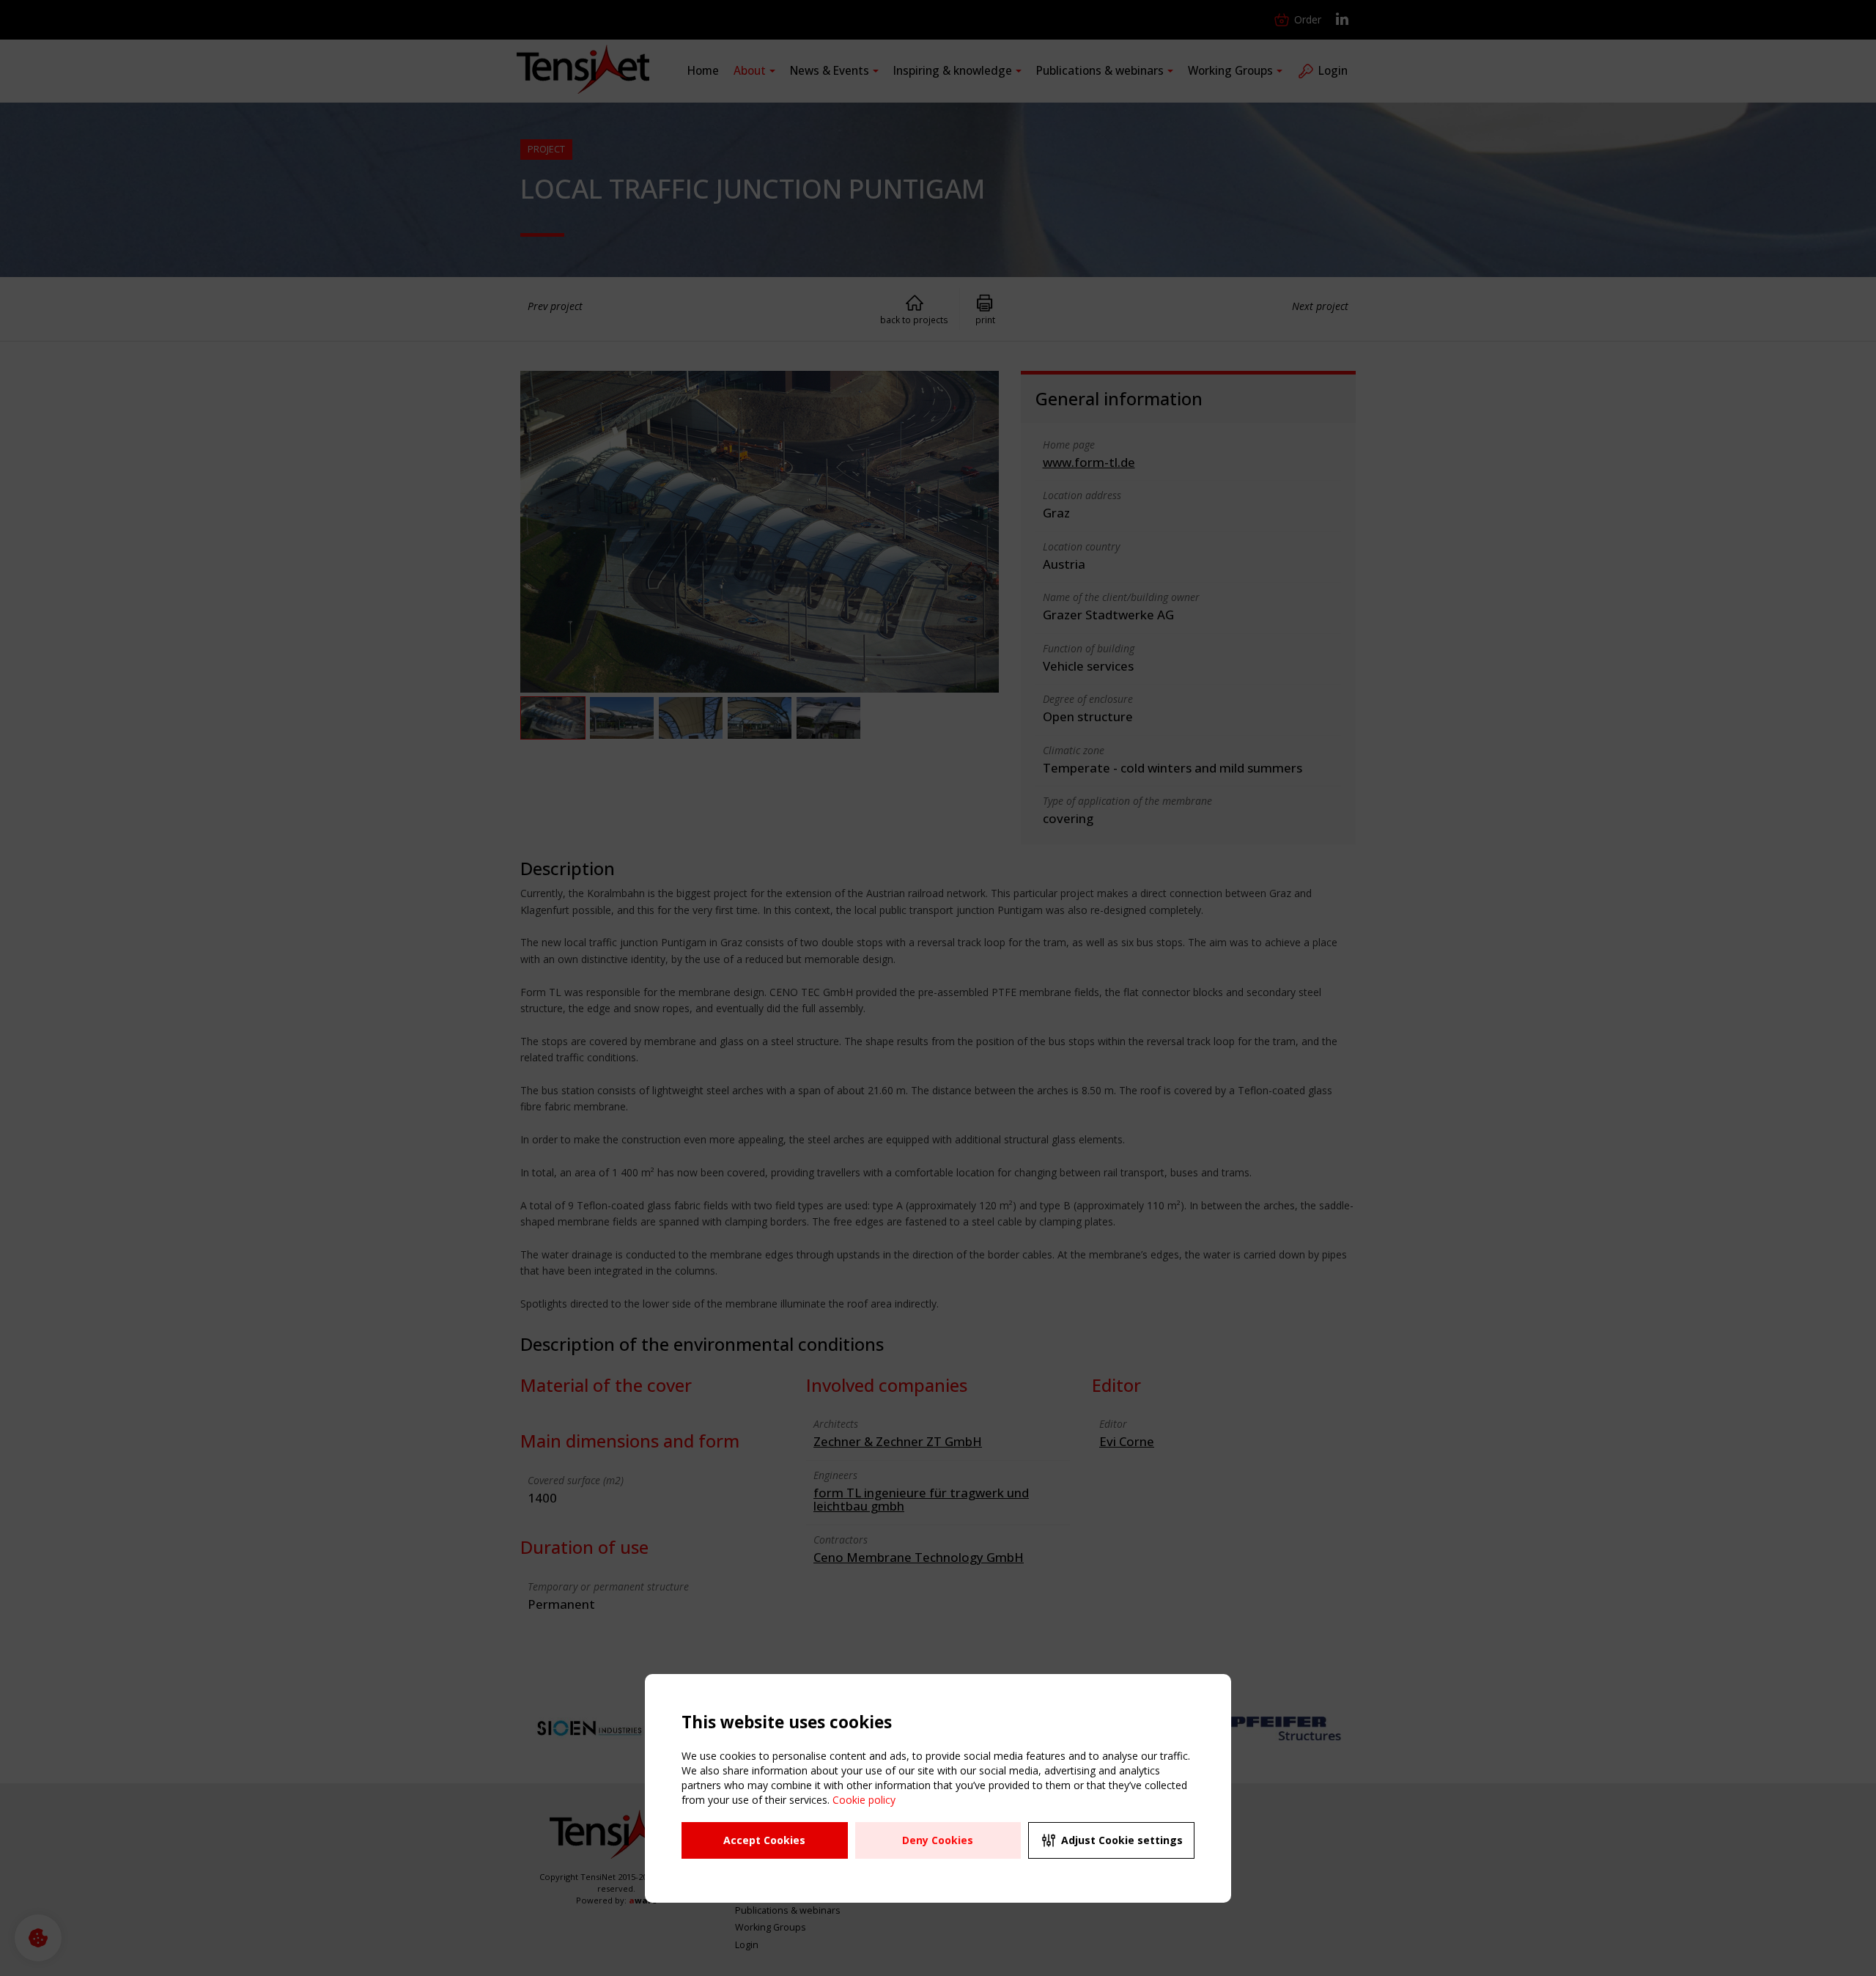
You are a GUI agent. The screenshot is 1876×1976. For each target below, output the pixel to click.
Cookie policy (864, 1800)
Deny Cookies (938, 1840)
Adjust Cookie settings (1122, 1840)
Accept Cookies (764, 1840)
